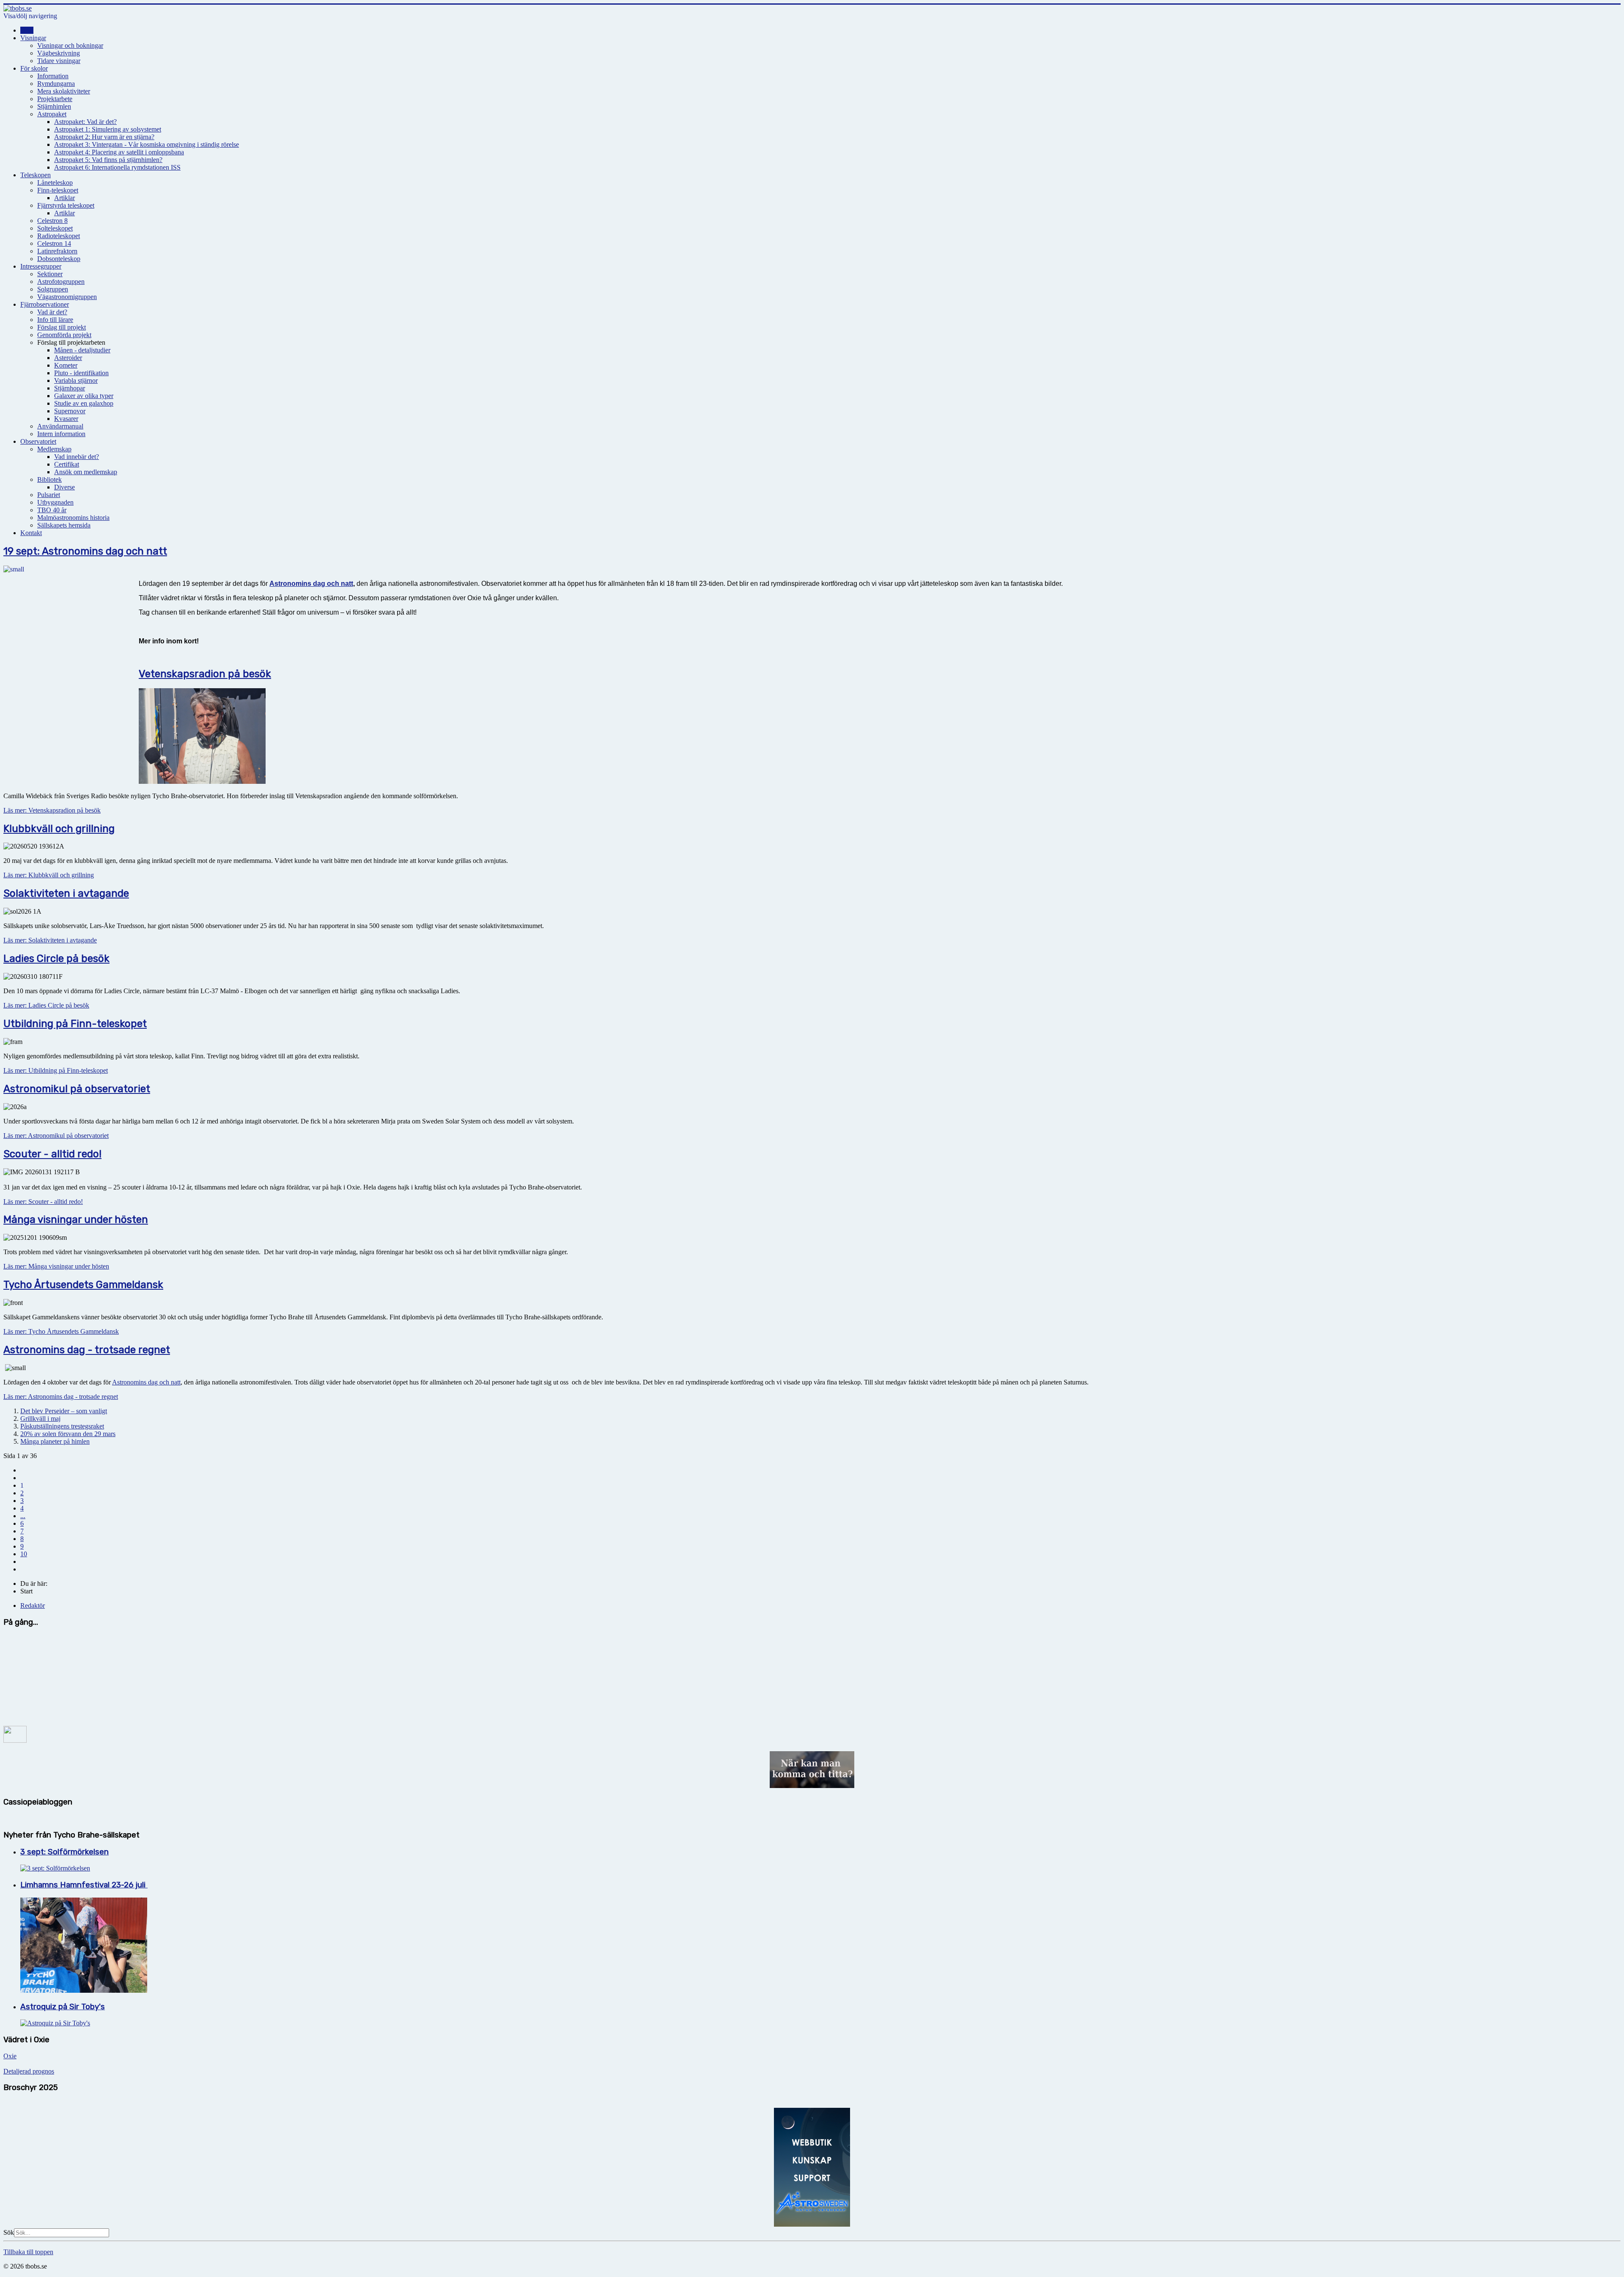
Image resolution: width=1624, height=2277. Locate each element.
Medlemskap (54, 449)
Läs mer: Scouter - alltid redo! (43, 1202)
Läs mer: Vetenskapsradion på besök (52, 810)
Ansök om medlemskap (86, 472)
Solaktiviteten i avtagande (66, 893)
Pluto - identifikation (81, 373)
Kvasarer (66, 419)
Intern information (61, 434)
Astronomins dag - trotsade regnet (87, 1350)
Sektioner (50, 274)
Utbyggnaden (55, 502)
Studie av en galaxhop (84, 403)
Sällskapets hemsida (64, 525)
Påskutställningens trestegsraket (62, 1426)
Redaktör (33, 1605)
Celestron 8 (52, 221)
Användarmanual (60, 426)
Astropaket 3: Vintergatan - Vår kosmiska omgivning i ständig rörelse (147, 144)
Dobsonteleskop (59, 259)
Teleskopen (36, 175)
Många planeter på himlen (55, 1441)
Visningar (33, 38)
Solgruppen (53, 289)
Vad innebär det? (77, 457)
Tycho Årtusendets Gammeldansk (83, 1285)
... (23, 1516)
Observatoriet (38, 441)
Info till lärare (55, 320)
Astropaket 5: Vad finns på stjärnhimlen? (108, 160)
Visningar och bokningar (70, 45)
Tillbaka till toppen (28, 2252)
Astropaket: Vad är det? (85, 122)
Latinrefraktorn (57, 251)
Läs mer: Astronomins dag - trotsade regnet (61, 1397)
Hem (27, 30)
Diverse (64, 487)
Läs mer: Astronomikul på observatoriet (56, 1136)
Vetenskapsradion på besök (205, 674)
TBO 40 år (52, 510)
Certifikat (67, 464)
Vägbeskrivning (59, 53)
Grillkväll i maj (40, 1419)
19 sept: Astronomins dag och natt (85, 551)
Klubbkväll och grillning (59, 829)
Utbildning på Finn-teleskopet (75, 1024)
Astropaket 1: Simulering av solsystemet (108, 129)
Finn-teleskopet (58, 190)
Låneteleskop (55, 183)
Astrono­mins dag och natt (311, 584)
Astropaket (52, 114)
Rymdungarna (56, 84)
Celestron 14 (54, 243)
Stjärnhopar (70, 388)
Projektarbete (55, 99)
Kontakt (31, 533)
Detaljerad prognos (29, 2071)
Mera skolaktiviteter (64, 91)
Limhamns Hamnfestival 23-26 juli (84, 1885)
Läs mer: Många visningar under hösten (56, 1266)
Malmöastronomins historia (73, 518)
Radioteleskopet (59, 236)
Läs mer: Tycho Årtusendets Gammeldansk (61, 1331)
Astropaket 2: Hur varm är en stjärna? (104, 137)
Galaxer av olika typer (84, 396)
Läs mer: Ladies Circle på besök (46, 1005)
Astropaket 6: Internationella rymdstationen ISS (117, 167)
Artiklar (64, 198)
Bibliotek (49, 479)
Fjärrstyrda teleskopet (66, 205)
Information (53, 76)
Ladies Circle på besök (56, 959)
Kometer (66, 365)
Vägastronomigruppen (67, 297)
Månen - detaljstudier (82, 350)
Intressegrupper (41, 266)
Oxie (10, 2056)
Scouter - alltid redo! (52, 1154)
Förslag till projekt (62, 327)
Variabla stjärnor (76, 380)
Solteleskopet (55, 228)
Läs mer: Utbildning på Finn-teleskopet (56, 1070)
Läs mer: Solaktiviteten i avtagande (50, 940)
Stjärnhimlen (54, 106)
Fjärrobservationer (45, 304)
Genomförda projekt (64, 335)
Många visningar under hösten (76, 1220)
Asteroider (68, 358)
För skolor (34, 68)
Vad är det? (52, 312)
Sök (9, 2232)
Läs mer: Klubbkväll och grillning (49, 875)
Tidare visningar (59, 61)
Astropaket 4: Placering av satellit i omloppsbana (119, 152)
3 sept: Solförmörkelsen (64, 1852)
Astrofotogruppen (61, 282)
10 (24, 1554)
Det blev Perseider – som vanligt (64, 1411)
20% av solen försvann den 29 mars (68, 1434)
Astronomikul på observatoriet (77, 1089)
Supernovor (70, 411)
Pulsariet (49, 495)
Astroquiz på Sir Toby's (63, 2007)
